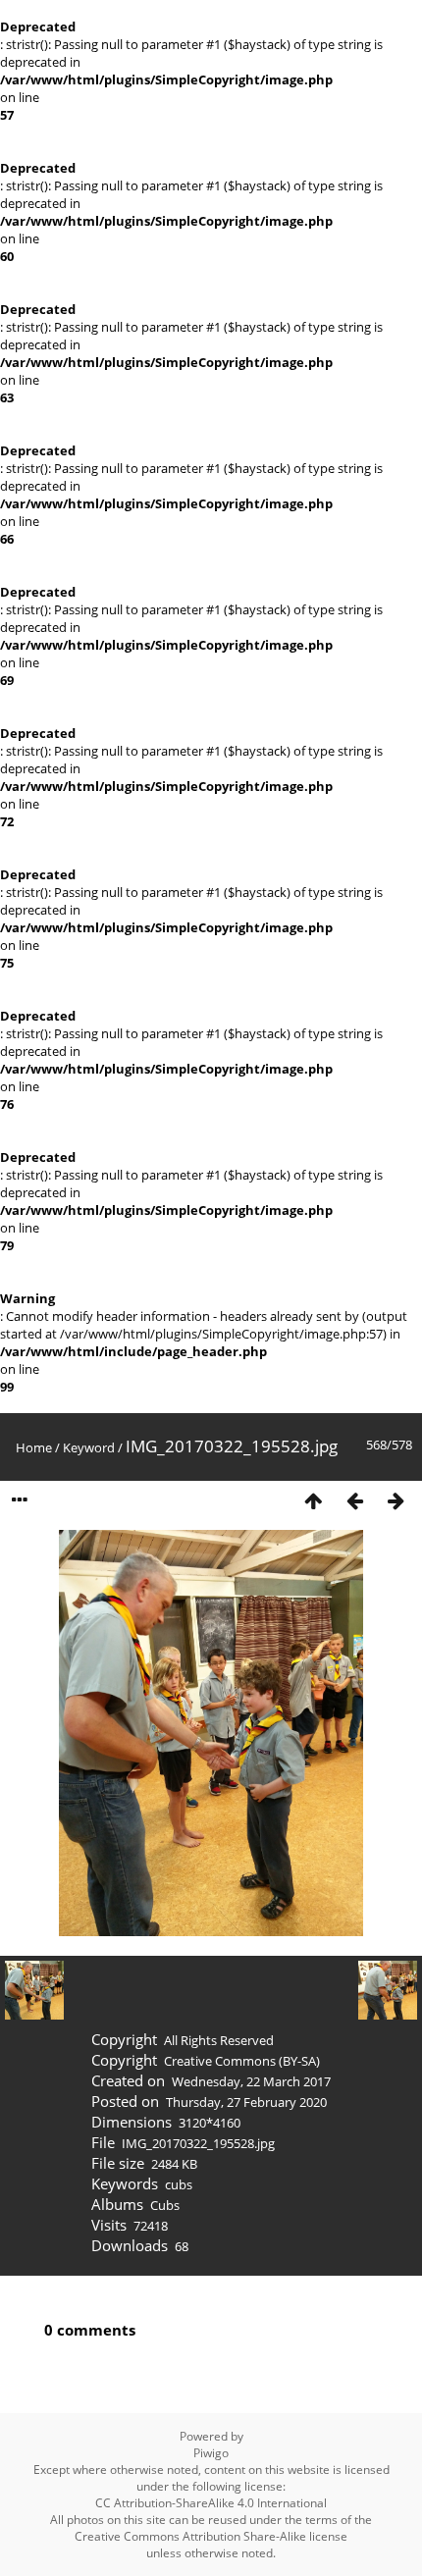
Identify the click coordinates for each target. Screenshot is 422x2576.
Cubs (165, 2205)
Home (34, 1447)
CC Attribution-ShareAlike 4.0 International (211, 2503)
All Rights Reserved (219, 2040)
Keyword (89, 1447)
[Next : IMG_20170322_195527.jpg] (396, 1500)
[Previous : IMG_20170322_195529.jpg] (354, 1500)
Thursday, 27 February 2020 (246, 2102)
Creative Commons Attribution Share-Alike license (211, 2536)
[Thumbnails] (313, 1500)
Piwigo (211, 2453)
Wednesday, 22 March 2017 (251, 2081)
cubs (179, 2184)
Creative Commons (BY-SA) (242, 2061)
